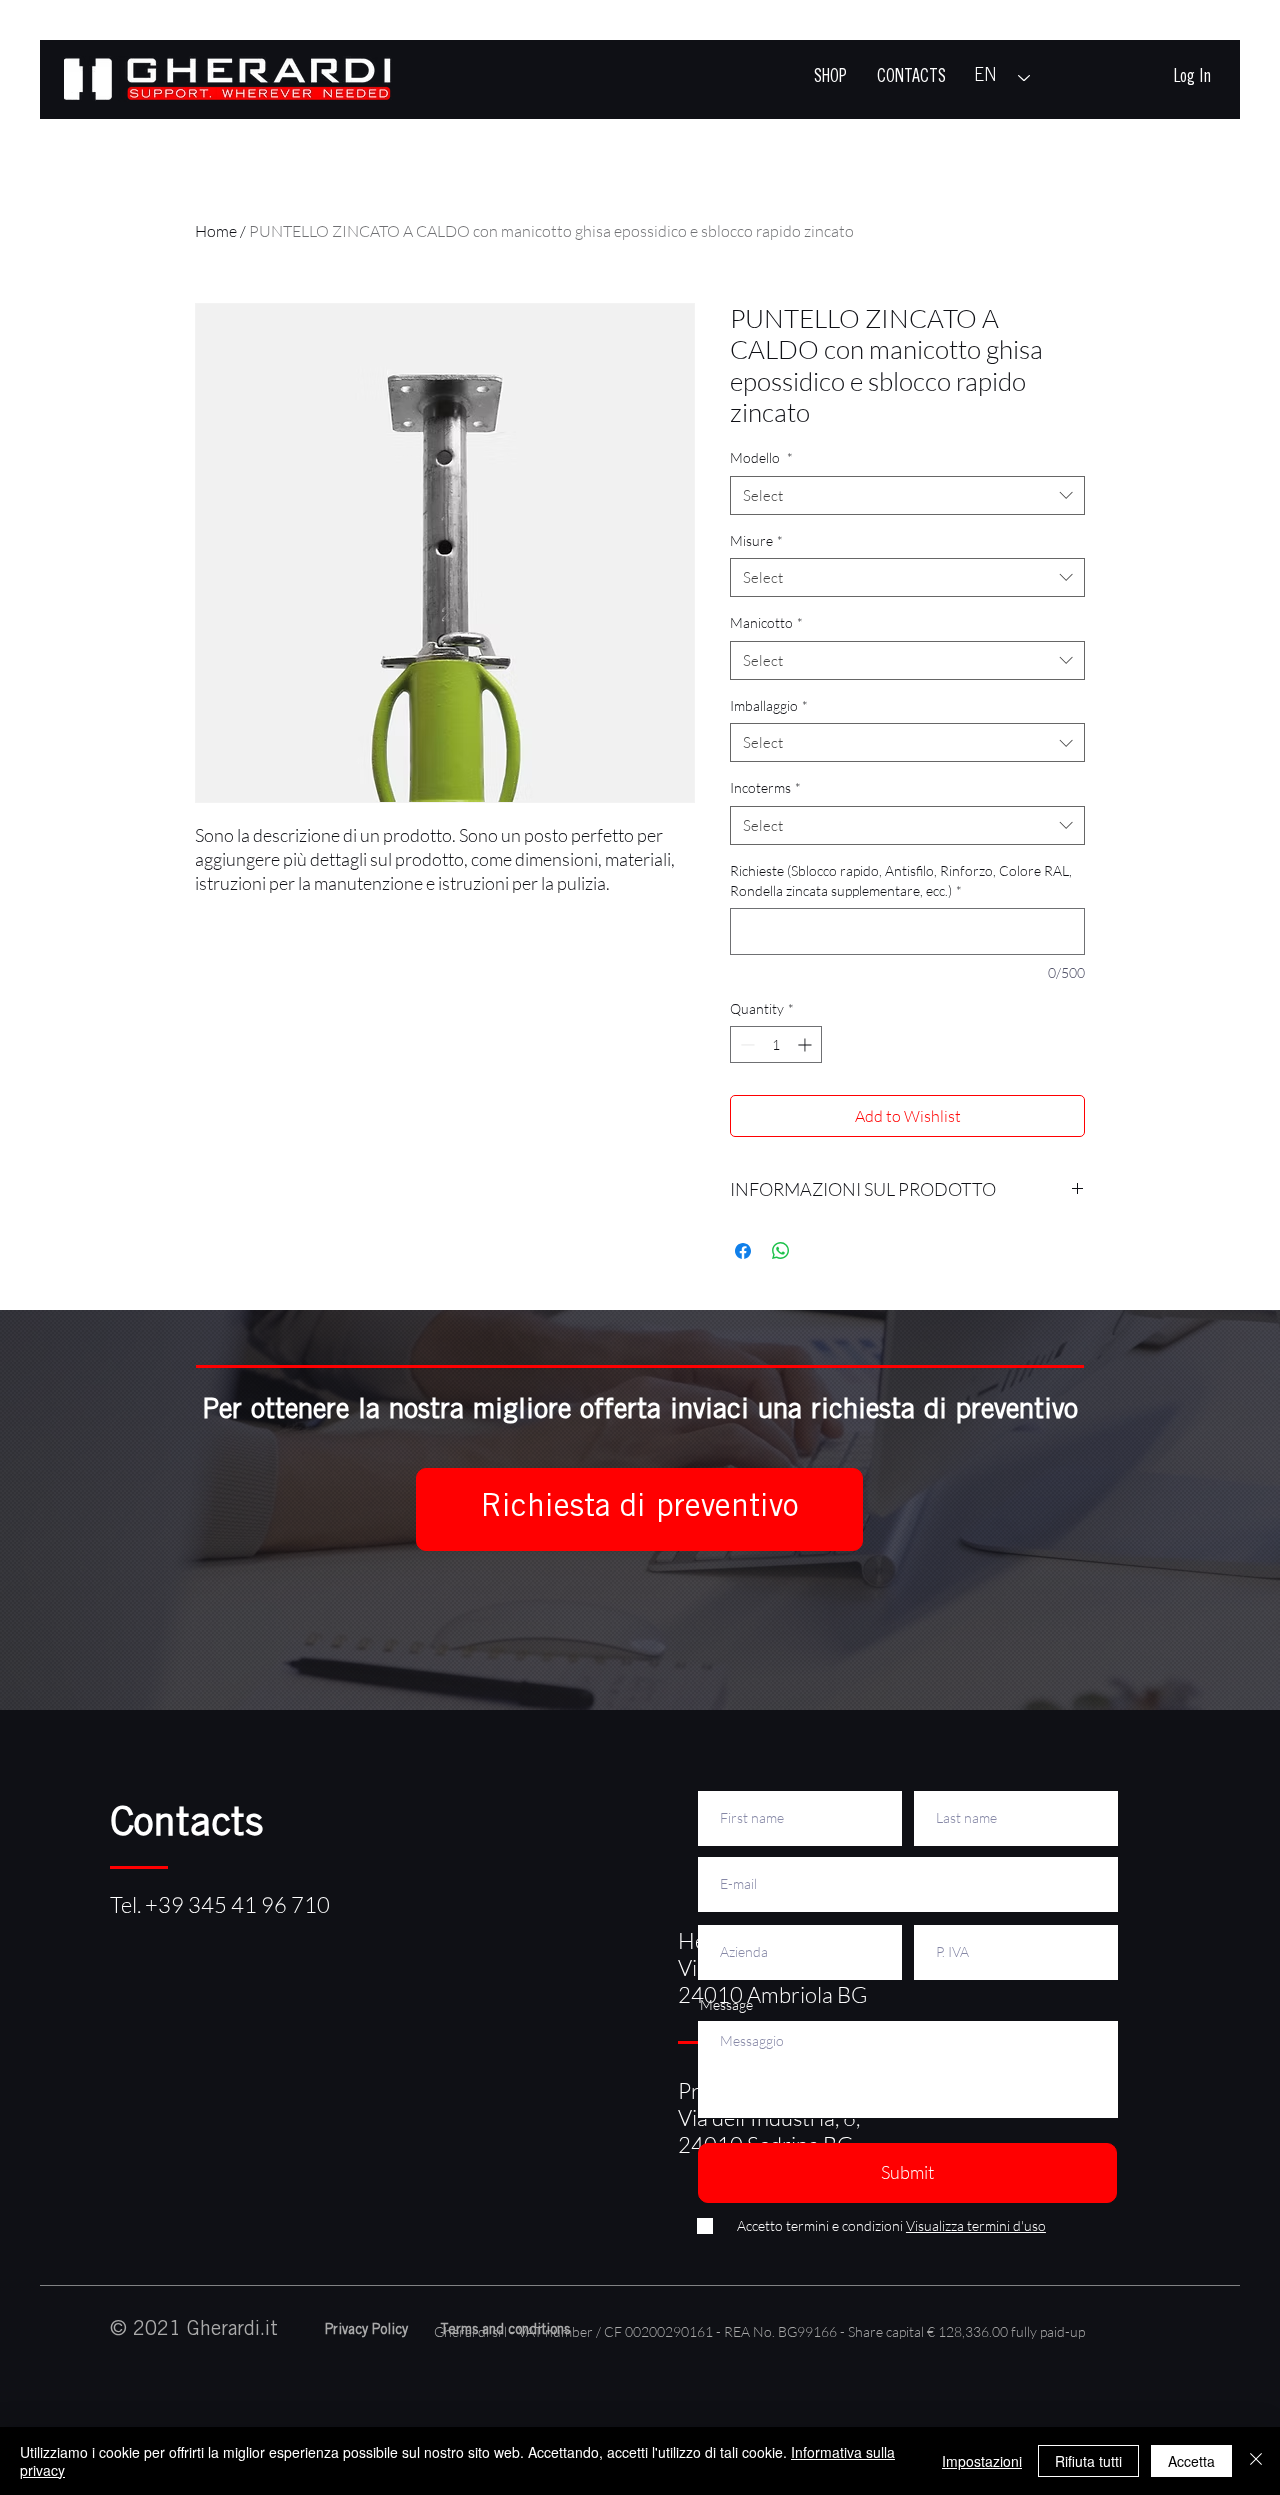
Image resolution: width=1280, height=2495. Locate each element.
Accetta (1191, 2461)
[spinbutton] (776, 1044)
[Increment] (806, 1044)
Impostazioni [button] (982, 2461)
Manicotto (766, 622)
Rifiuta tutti (1088, 2461)
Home (216, 231)
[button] (639, 1509)
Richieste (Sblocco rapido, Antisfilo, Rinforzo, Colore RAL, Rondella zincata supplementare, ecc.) (901, 880)
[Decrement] (745, 1044)
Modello (761, 457)
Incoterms (765, 787)
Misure (756, 540)
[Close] (1256, 2461)
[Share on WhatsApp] (781, 1251)
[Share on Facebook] (743, 1251)
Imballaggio (769, 705)
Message (726, 2005)
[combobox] (907, 495)
